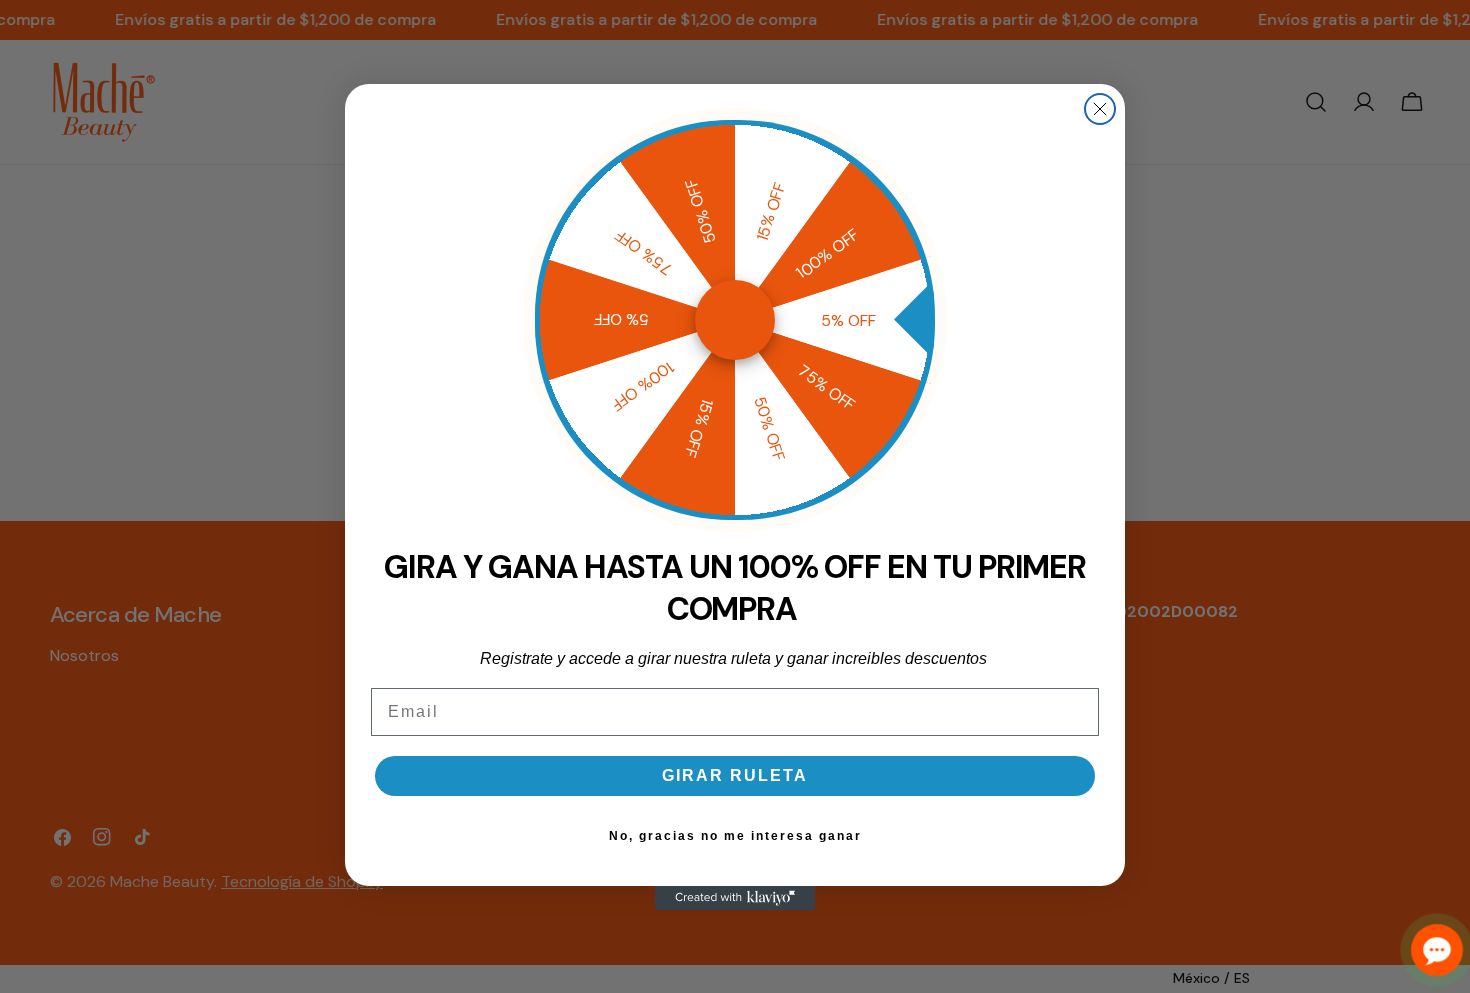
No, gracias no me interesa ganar (735, 836)
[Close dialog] (1100, 109)
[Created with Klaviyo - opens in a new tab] (735, 898)
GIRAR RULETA (735, 775)
